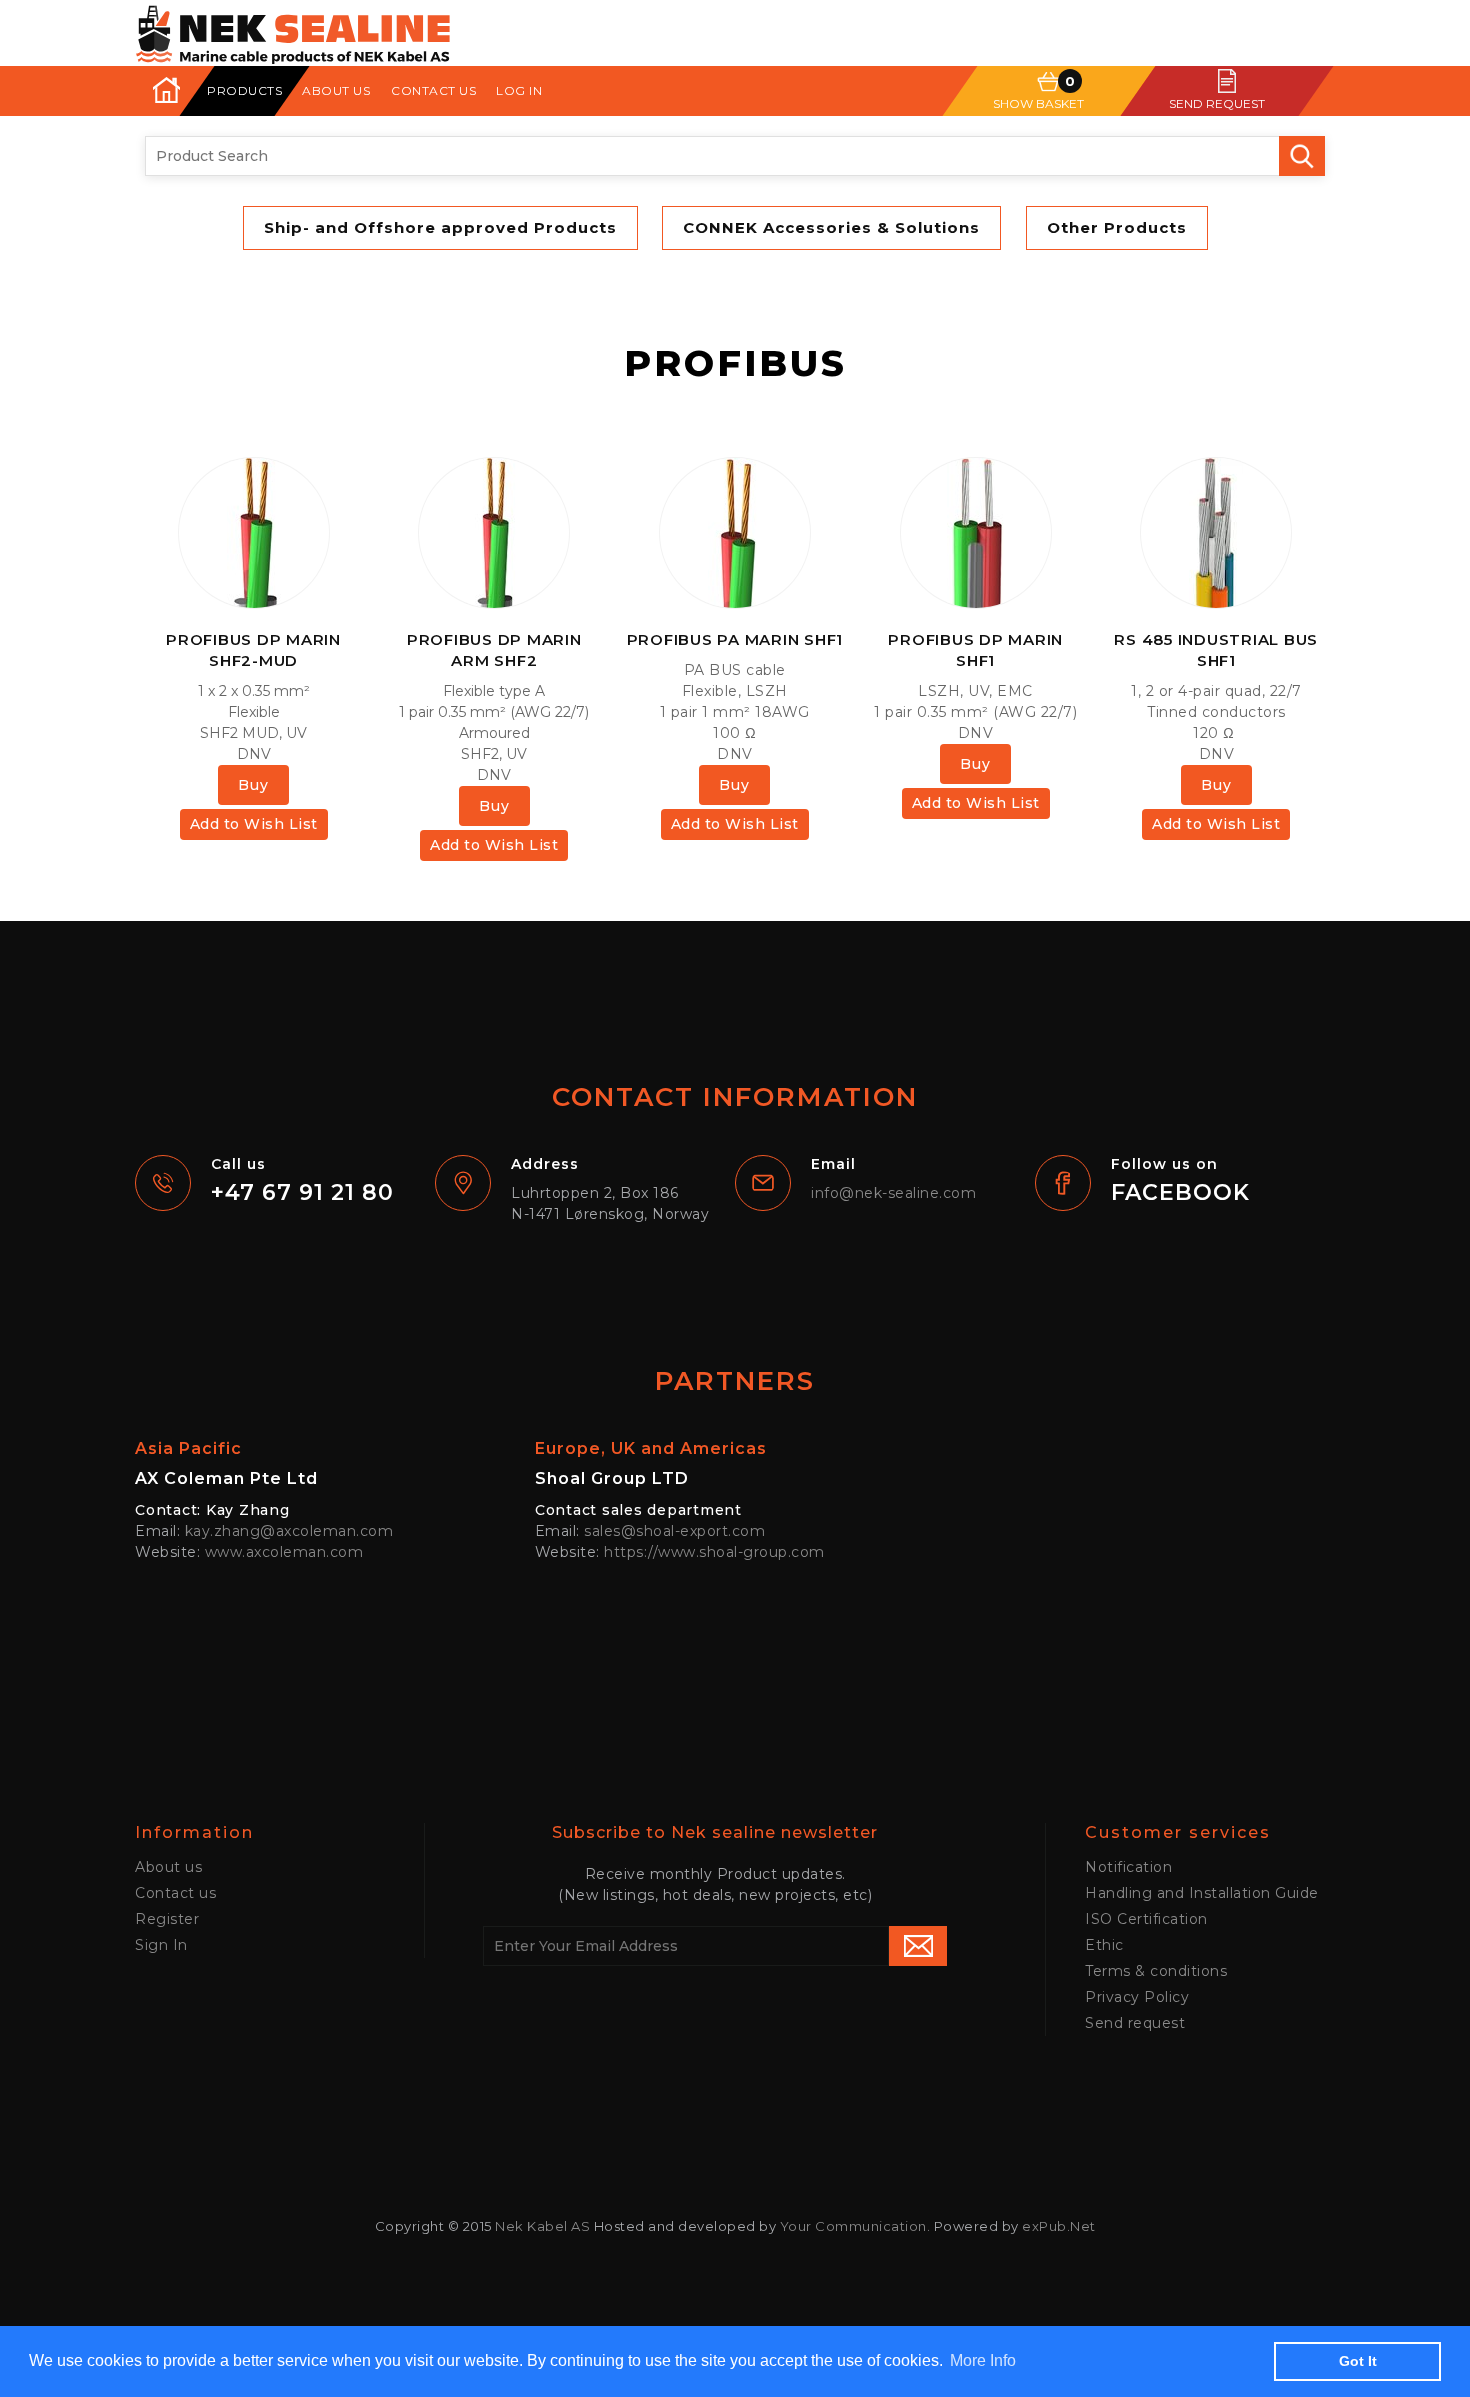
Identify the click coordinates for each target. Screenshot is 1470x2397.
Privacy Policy (1137, 1997)
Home (165, 90)
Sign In (161, 1945)
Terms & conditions (1156, 1971)
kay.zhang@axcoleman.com (289, 1531)
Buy (253, 785)
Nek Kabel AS (542, 2226)
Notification (1128, 1867)
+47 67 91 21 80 (302, 1192)
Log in (519, 90)
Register (167, 1919)
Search (1302, 156)
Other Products (1117, 227)
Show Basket (1038, 103)
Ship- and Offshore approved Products (440, 227)
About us (336, 90)
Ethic (1104, 1945)
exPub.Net (1059, 2226)
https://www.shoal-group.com (714, 1552)
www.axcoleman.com (284, 1552)
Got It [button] (1358, 2361)
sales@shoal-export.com (674, 1531)
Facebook (1180, 1192)
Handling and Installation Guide (1202, 1893)
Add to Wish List (254, 824)
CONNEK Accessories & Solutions (831, 227)
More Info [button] (983, 2360)
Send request (1135, 2023)
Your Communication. (855, 2226)
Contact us (433, 90)
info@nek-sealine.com (893, 1193)
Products (244, 90)
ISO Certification (1146, 1919)
